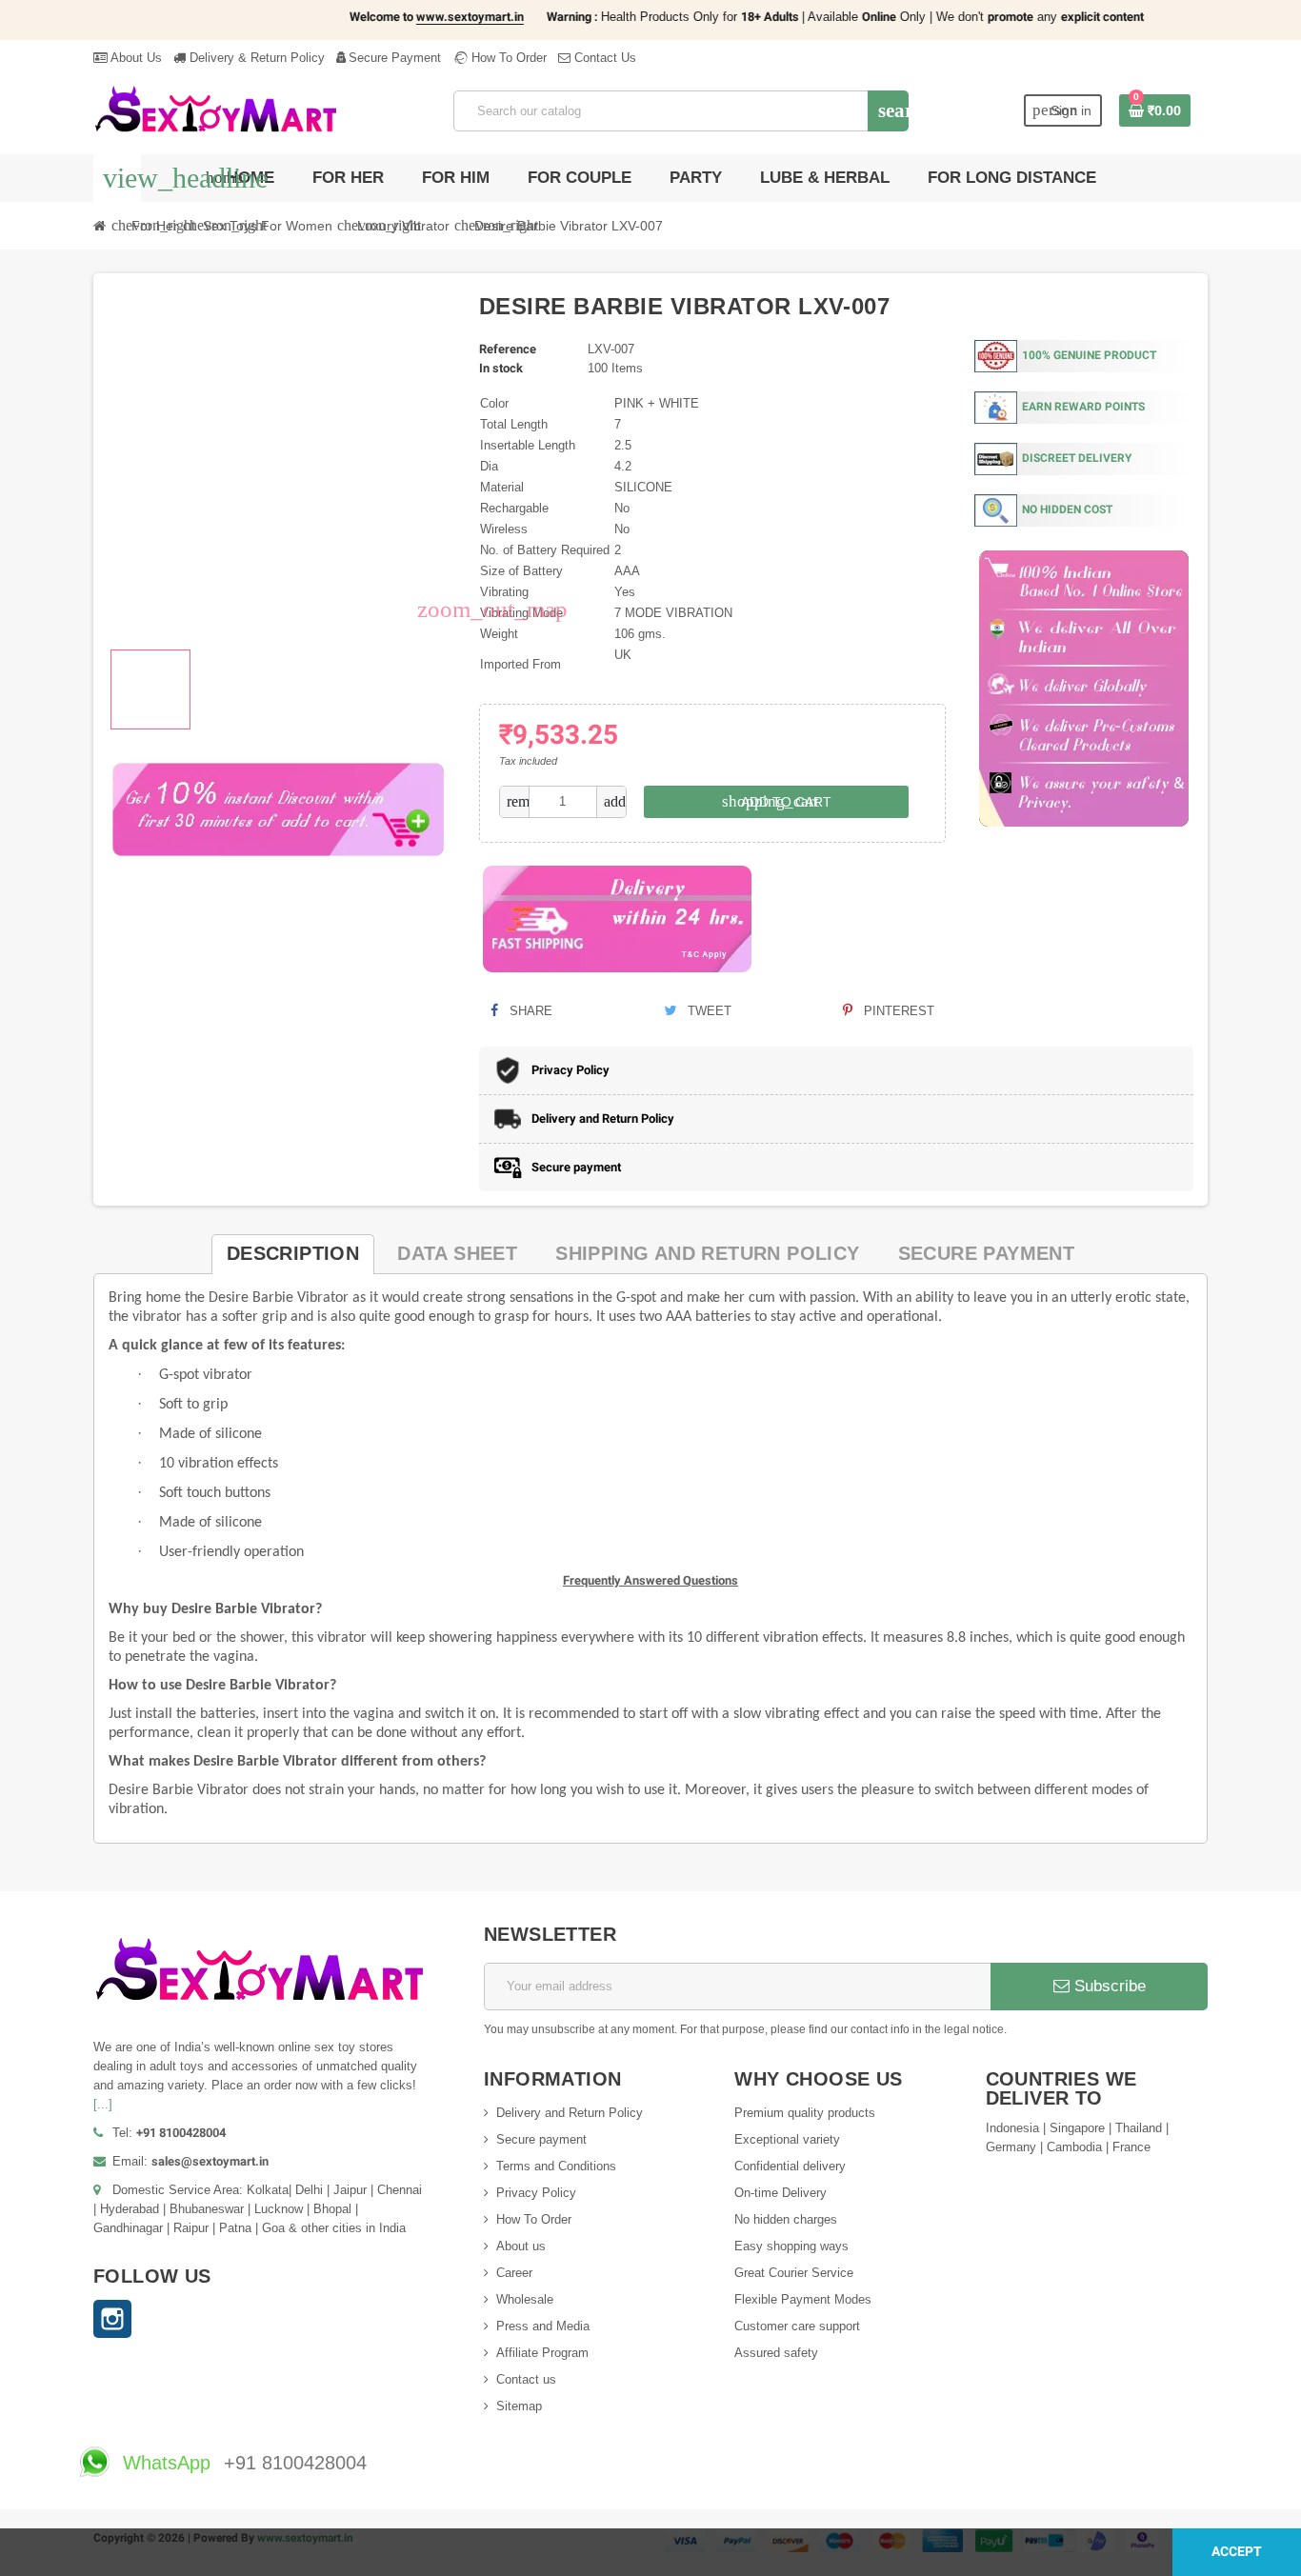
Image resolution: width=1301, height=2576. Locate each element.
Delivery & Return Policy (255, 58)
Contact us (526, 2379)
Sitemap (519, 2406)
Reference (508, 349)
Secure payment (541, 2139)
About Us (135, 58)
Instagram (112, 2319)
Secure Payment (395, 58)
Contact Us (603, 58)
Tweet (708, 1011)
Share (529, 1011)
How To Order (507, 58)
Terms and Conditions (556, 2166)
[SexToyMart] (216, 110)
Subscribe (1108, 1986)
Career (514, 2273)
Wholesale (525, 2299)
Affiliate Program (542, 2353)
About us (521, 2246)
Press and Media (543, 2326)
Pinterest (897, 1011)
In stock (501, 368)
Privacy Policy (536, 2193)
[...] (103, 2104)
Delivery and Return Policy (570, 2113)
